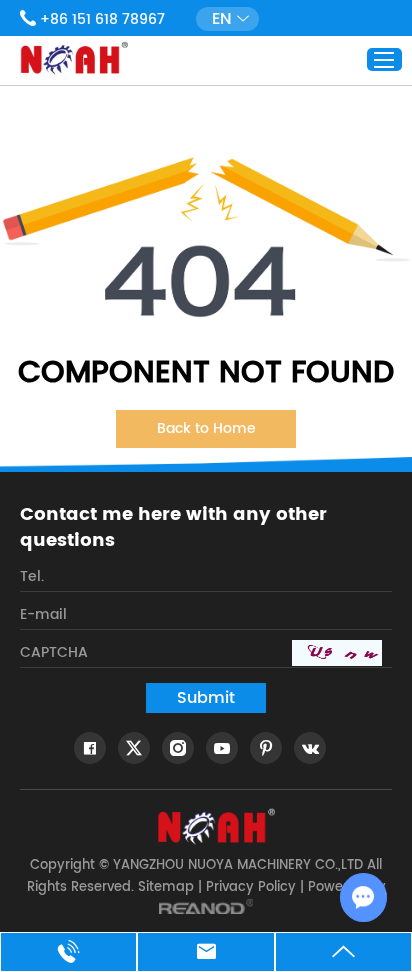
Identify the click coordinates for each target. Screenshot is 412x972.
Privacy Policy (251, 887)
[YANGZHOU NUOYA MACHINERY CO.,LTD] (74, 58)
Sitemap (166, 887)
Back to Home (206, 428)
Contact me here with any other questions (173, 528)
